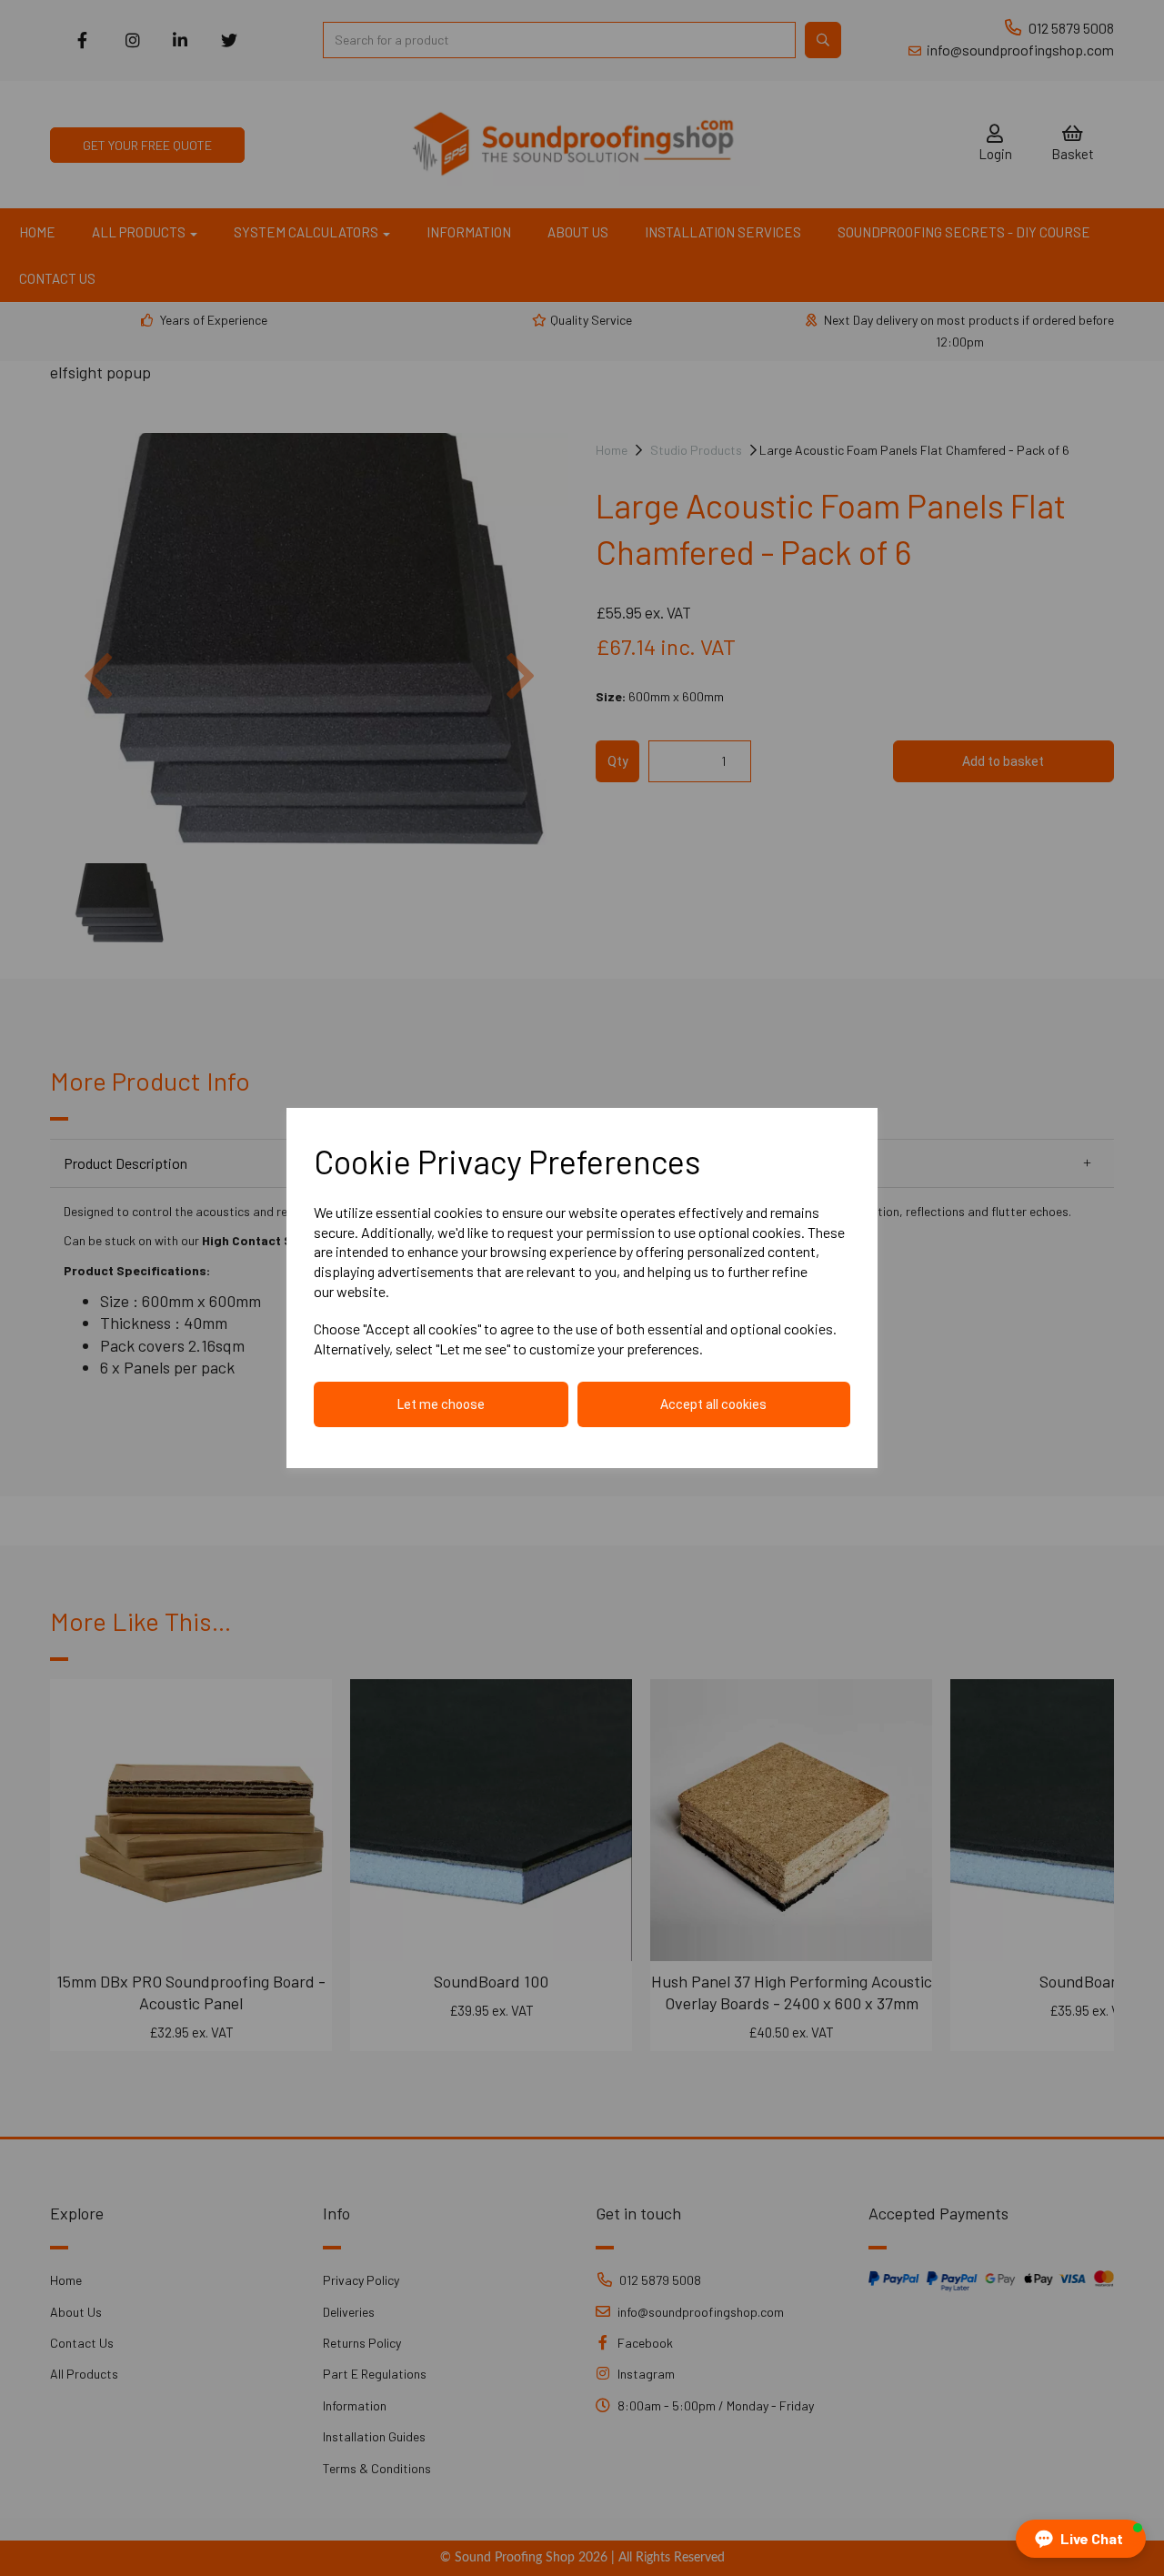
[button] (1081, 2539)
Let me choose (441, 1404)
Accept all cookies (713, 1404)
